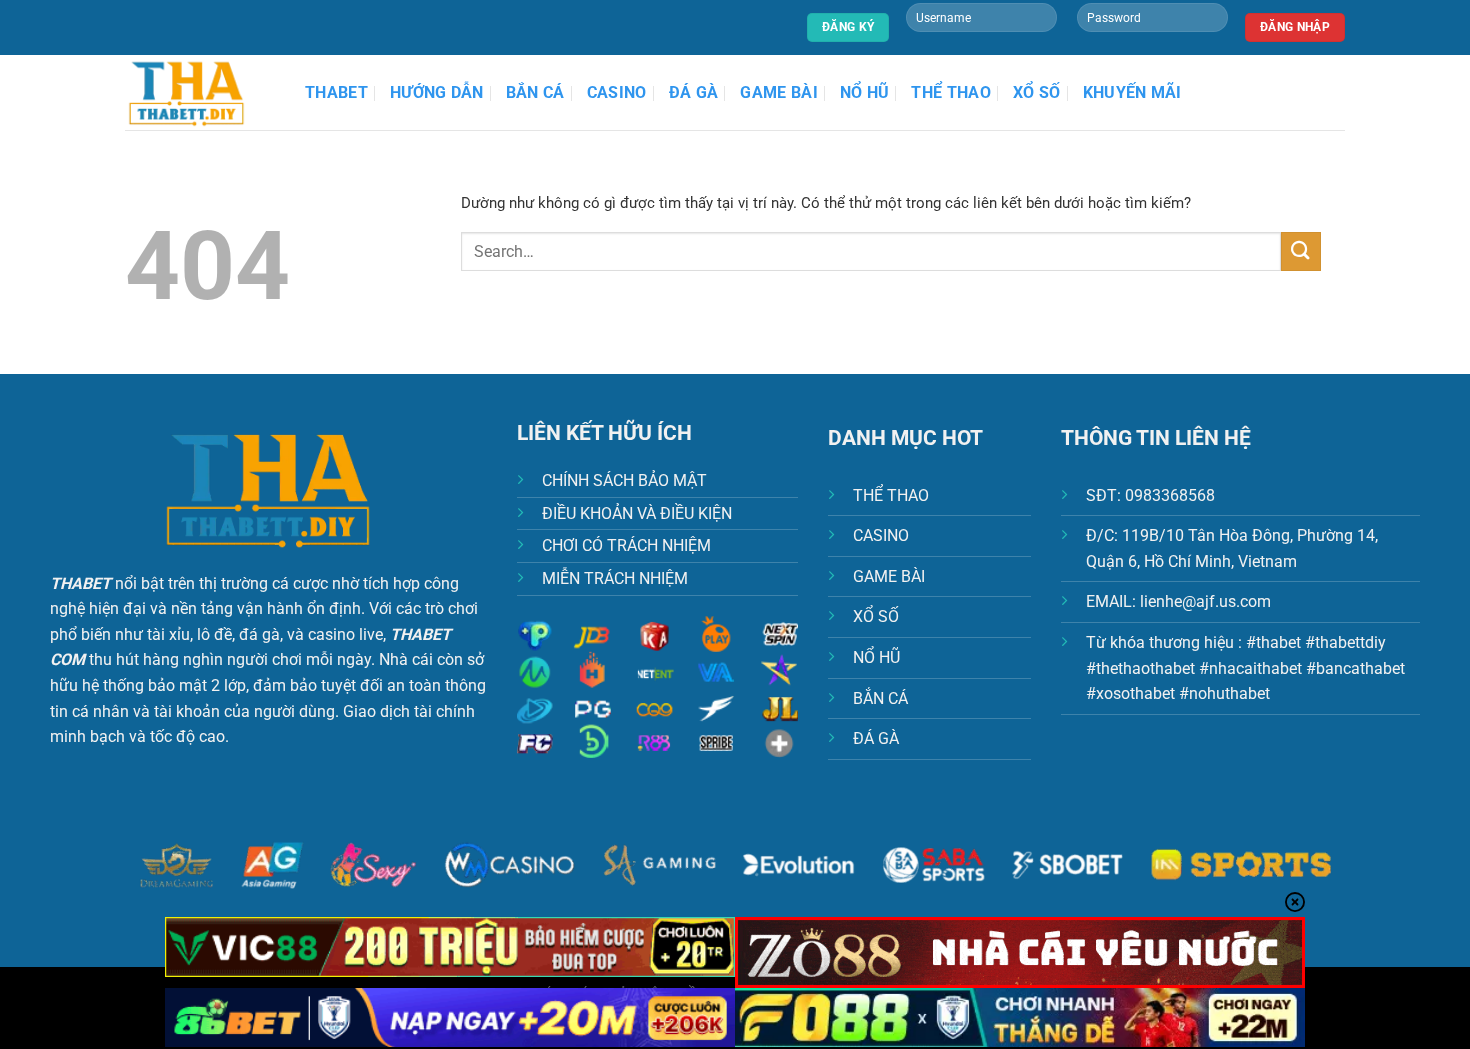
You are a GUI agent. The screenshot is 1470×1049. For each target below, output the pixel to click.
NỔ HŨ (876, 657)
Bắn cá (535, 92)
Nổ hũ (865, 92)
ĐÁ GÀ (876, 738)
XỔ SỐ (876, 616)
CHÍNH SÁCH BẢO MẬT (624, 480)
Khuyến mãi (1132, 92)
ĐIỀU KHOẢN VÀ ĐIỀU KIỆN (637, 513)
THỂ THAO (891, 495)
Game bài (779, 92)
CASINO (881, 535)
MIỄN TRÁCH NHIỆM (615, 578)
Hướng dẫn (437, 92)
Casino (617, 92)
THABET (336, 92)
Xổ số (1037, 92)
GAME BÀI (889, 576)
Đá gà (694, 92)
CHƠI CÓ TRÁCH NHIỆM (626, 545)
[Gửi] (1301, 251)
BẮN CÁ (880, 698)
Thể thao (951, 92)
